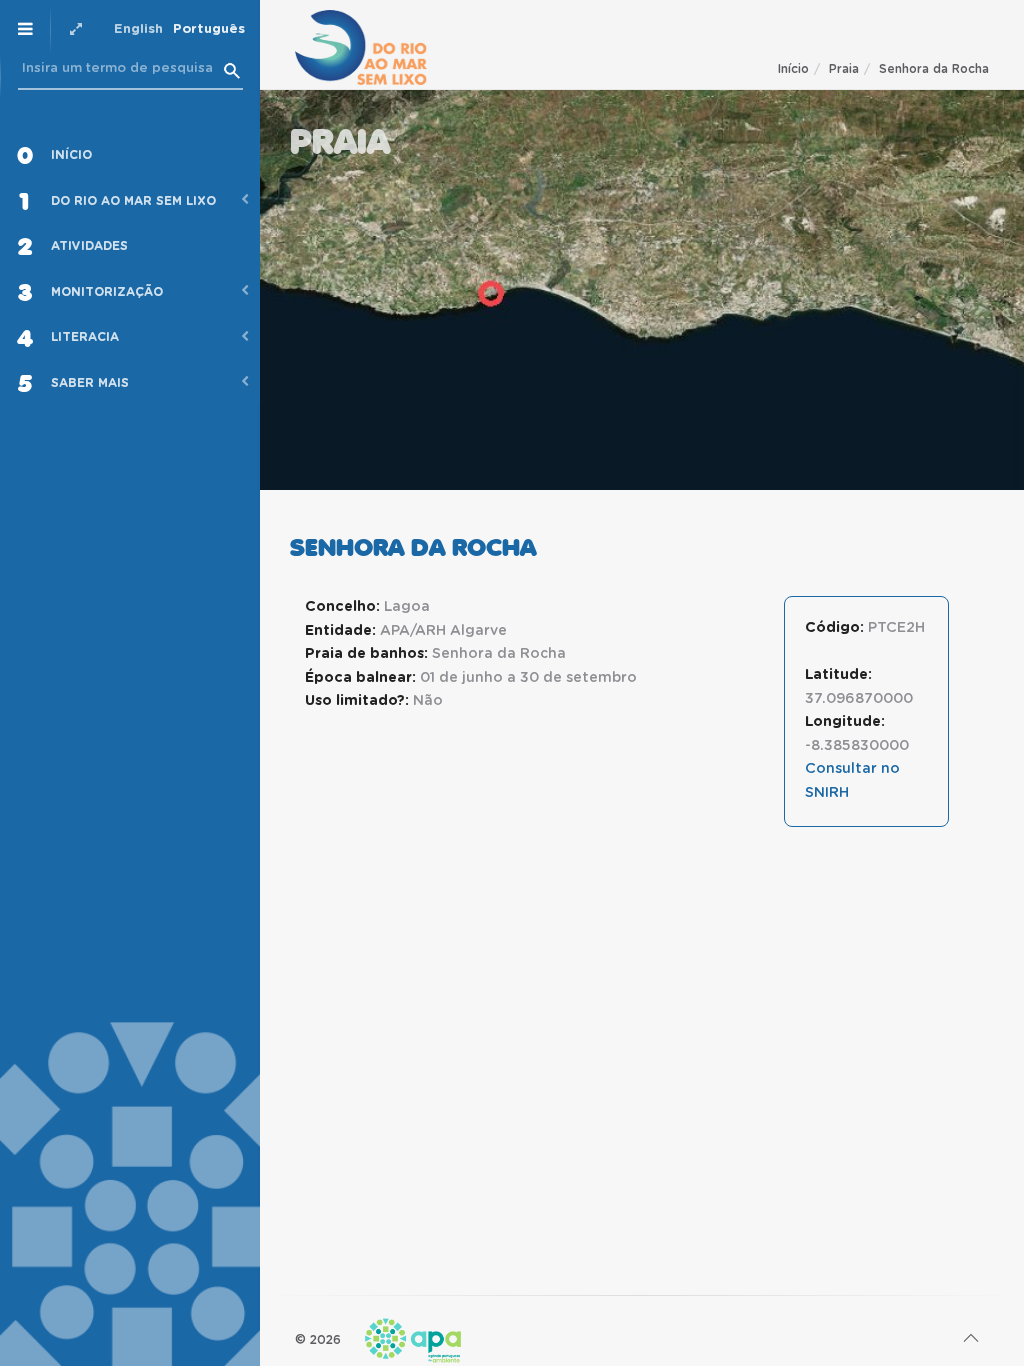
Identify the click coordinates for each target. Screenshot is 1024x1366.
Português (209, 29)
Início (793, 69)
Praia (844, 69)
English (138, 29)
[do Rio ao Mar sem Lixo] (361, 47)
